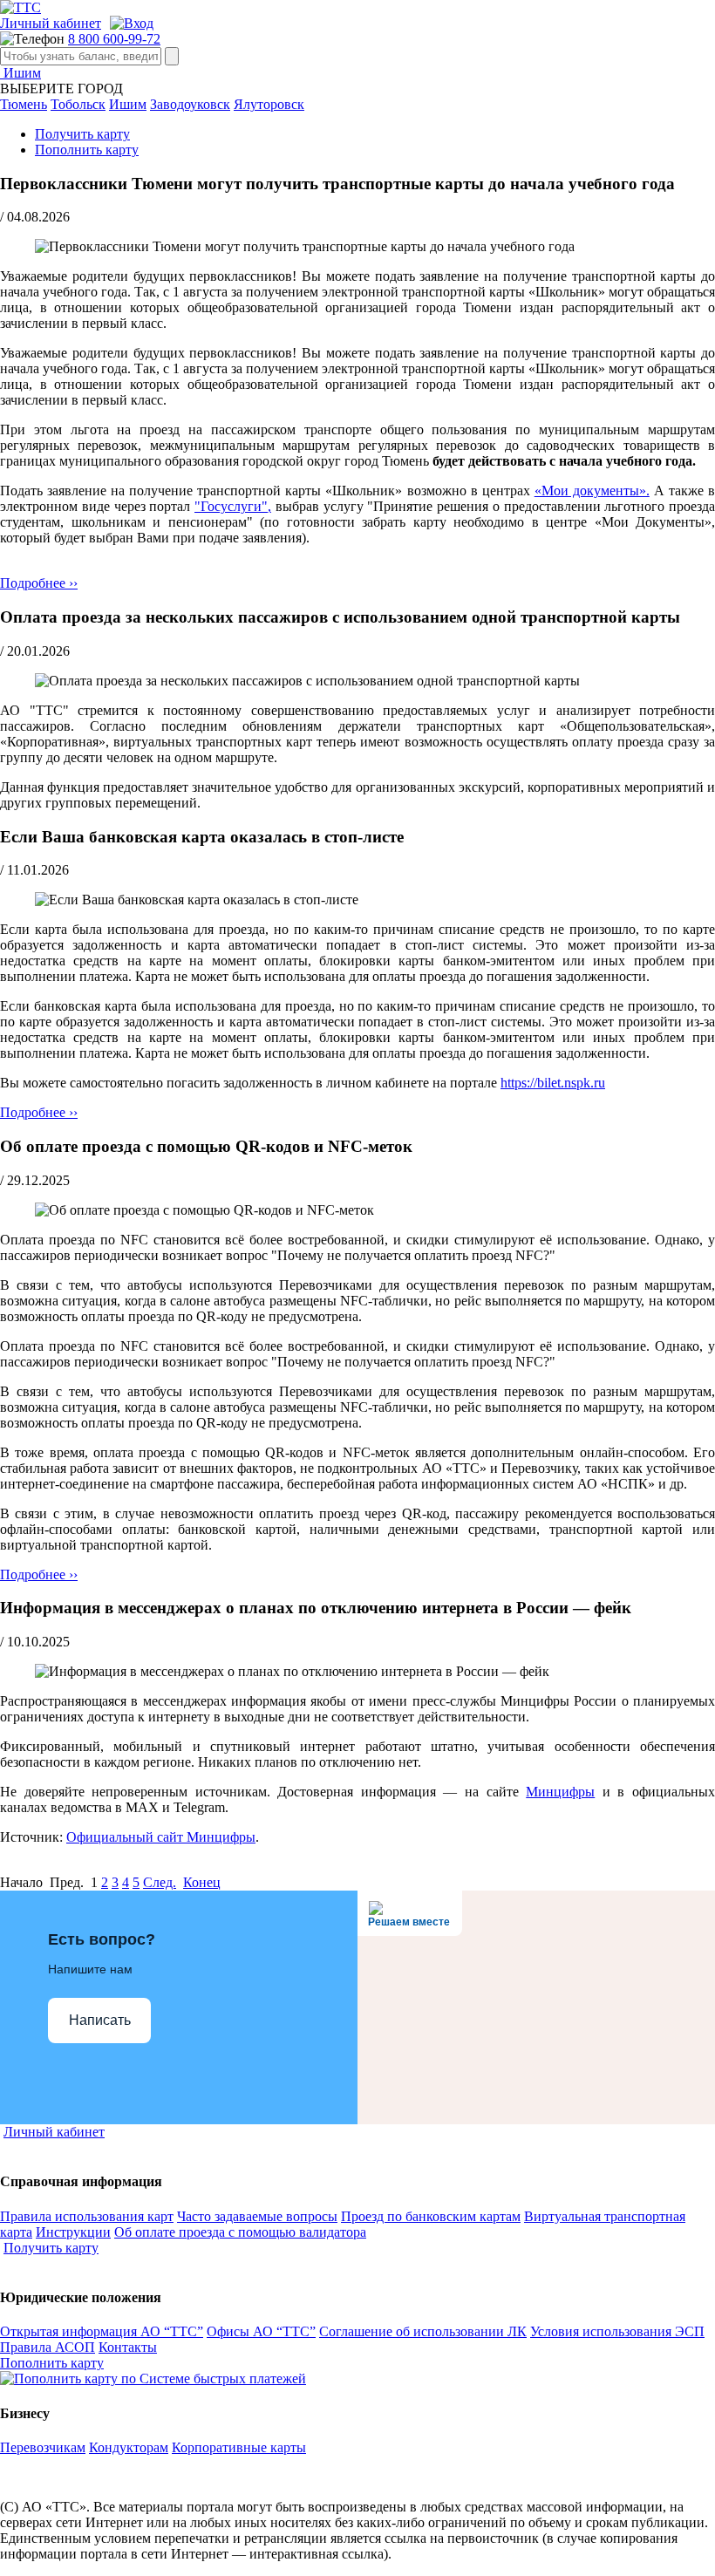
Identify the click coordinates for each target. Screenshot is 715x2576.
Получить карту (82, 134)
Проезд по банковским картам (431, 2216)
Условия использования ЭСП (617, 2331)
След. (160, 1882)
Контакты (128, 2347)
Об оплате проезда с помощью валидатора (240, 2232)
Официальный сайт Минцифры (161, 1837)
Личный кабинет (51, 23)
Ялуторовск (269, 104)
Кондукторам (129, 2447)
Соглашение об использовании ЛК (423, 2331)
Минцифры (560, 1792)
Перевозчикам (43, 2447)
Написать (100, 2020)
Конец (202, 1882)
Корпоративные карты (239, 2447)
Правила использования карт (87, 2216)
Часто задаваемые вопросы (257, 2216)
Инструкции (73, 2232)
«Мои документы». (592, 491)
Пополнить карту (87, 150)
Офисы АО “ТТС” (261, 2331)
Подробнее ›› (39, 583)
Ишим (20, 73)
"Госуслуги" (231, 506)
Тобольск (78, 104)
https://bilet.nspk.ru (553, 1083)
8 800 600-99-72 (114, 39)
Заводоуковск (190, 104)
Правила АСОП (48, 2347)
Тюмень (24, 104)
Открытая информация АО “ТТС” (102, 2331)
